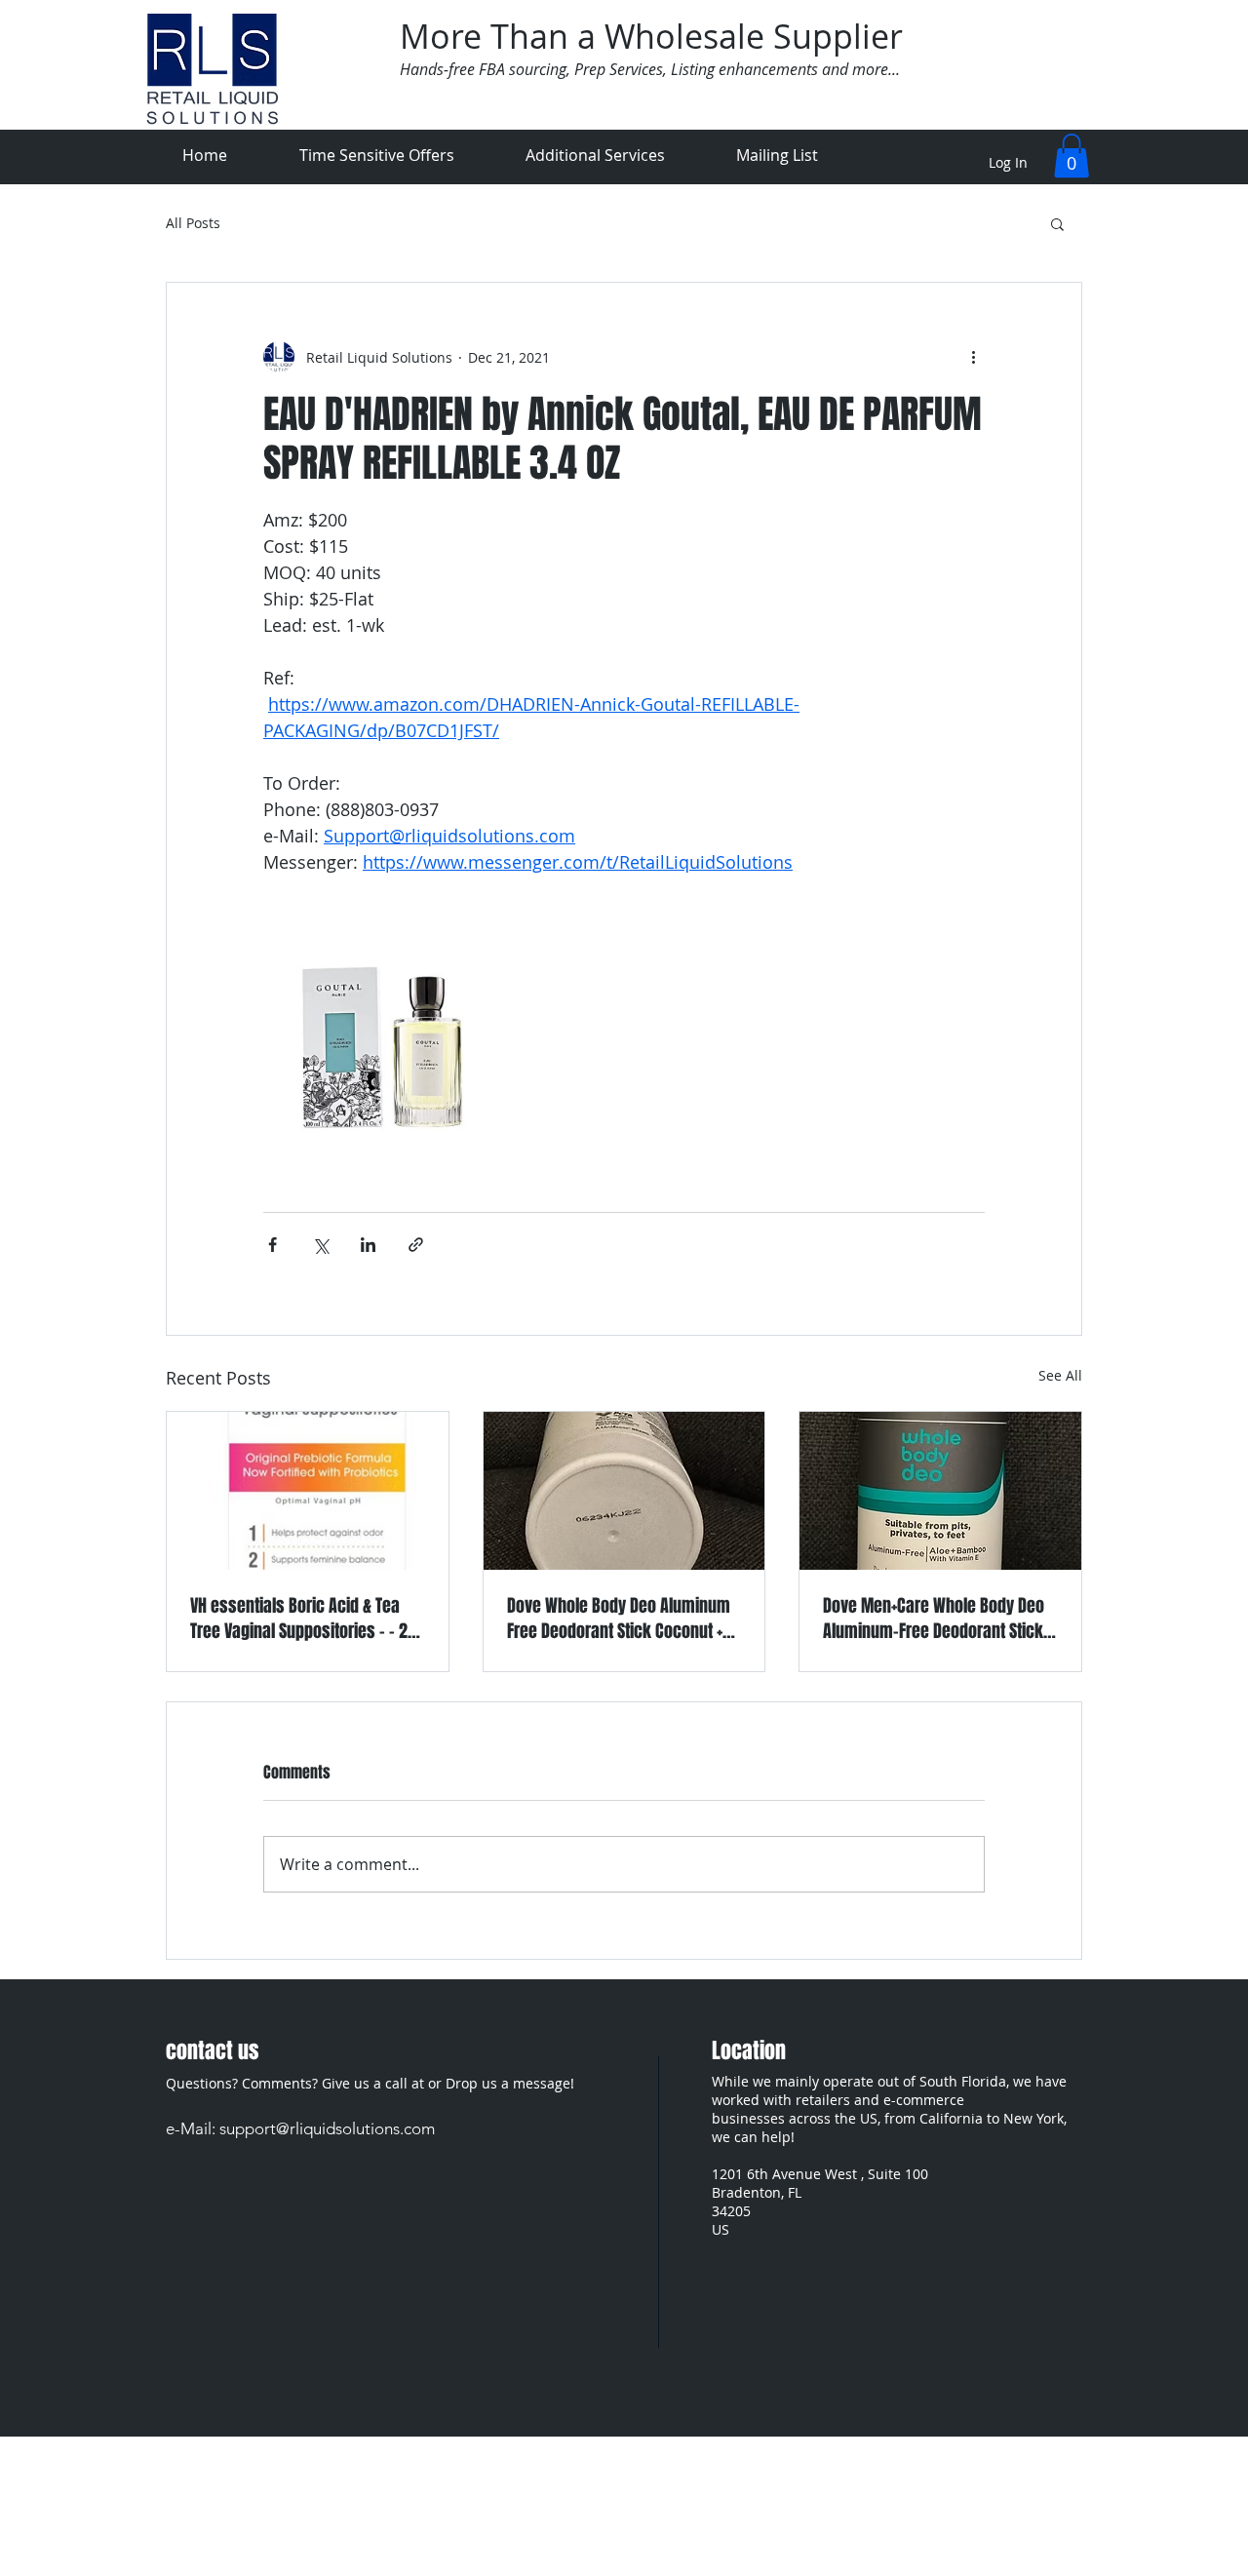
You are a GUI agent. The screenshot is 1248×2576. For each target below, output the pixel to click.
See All (1060, 1375)
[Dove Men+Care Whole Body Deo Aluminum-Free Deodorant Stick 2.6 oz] (940, 1491)
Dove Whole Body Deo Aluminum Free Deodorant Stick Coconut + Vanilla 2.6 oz (619, 1619)
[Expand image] (382, 1047)
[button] (1072, 156)
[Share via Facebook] (273, 1245)
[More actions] (973, 357)
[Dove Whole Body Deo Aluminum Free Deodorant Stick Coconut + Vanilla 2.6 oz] (624, 1491)
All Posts (193, 223)
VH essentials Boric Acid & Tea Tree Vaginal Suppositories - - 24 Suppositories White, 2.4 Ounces (303, 1619)
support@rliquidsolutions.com (327, 2128)
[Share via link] (416, 1245)
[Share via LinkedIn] (368, 1245)
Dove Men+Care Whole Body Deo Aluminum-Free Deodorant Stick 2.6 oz (934, 1619)
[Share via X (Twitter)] (320, 1245)
